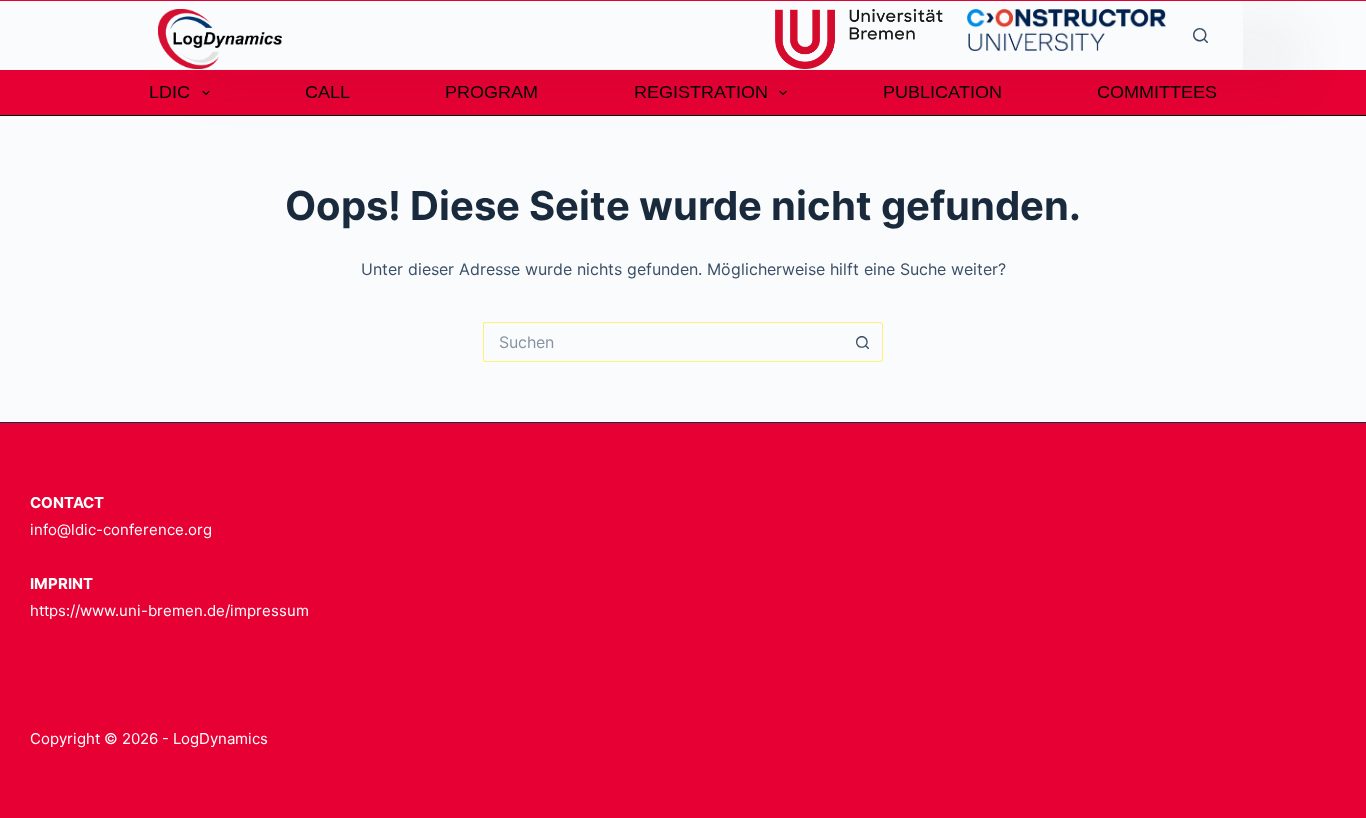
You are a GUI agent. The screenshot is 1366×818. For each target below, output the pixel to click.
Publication (942, 92)
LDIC (169, 92)
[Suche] (1200, 35)
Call (327, 92)
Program (491, 92)
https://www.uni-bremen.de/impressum (169, 610)
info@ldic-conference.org (121, 529)
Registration (701, 92)
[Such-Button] (863, 342)
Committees (1157, 92)
